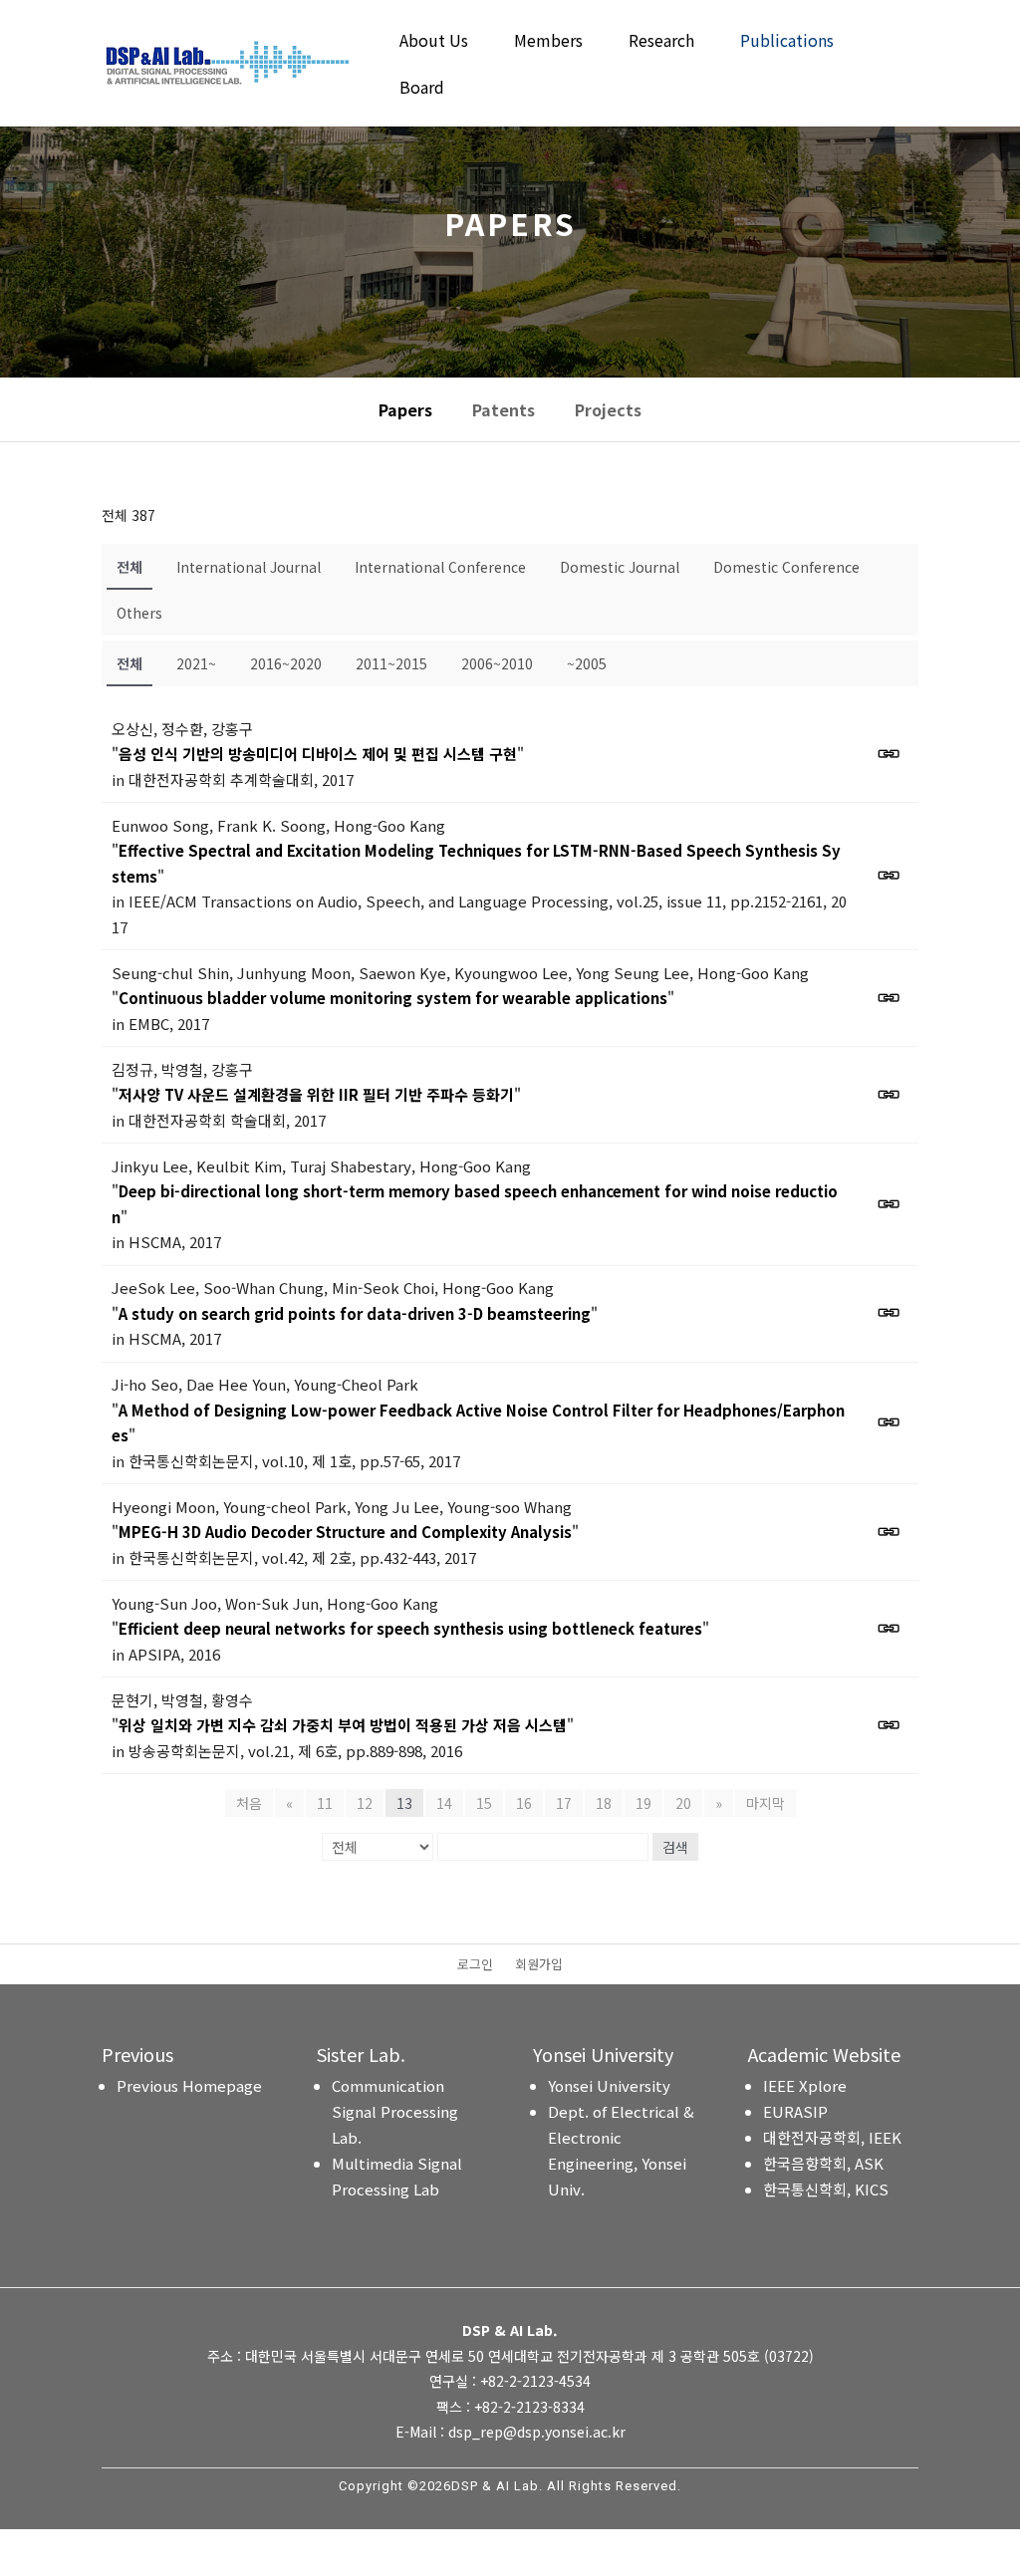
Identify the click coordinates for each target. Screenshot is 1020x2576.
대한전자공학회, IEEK (832, 2137)
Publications (787, 42)
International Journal (249, 567)
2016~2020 (286, 663)
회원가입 (539, 1965)
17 (564, 1803)
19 (643, 1803)
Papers (405, 409)
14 (444, 1803)
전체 (129, 567)
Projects (608, 409)
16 (524, 1803)
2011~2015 (391, 663)
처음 (249, 1803)
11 (325, 1803)
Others (139, 613)
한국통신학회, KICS (826, 2189)
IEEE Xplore (805, 2085)
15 (484, 1803)
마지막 (765, 1803)
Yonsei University (609, 2085)
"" (318, 754)
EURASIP (795, 2111)
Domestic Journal (620, 567)
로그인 (475, 1965)
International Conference (440, 567)
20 (683, 1803)
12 (365, 1803)
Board (422, 89)
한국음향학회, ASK (823, 2163)
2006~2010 (497, 663)
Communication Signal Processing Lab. (395, 2111)
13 (404, 1803)
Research (661, 42)
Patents (504, 409)
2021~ (196, 663)
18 (604, 1803)
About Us (434, 42)
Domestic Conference (786, 567)
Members (548, 42)
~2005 (587, 663)
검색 (675, 1847)
